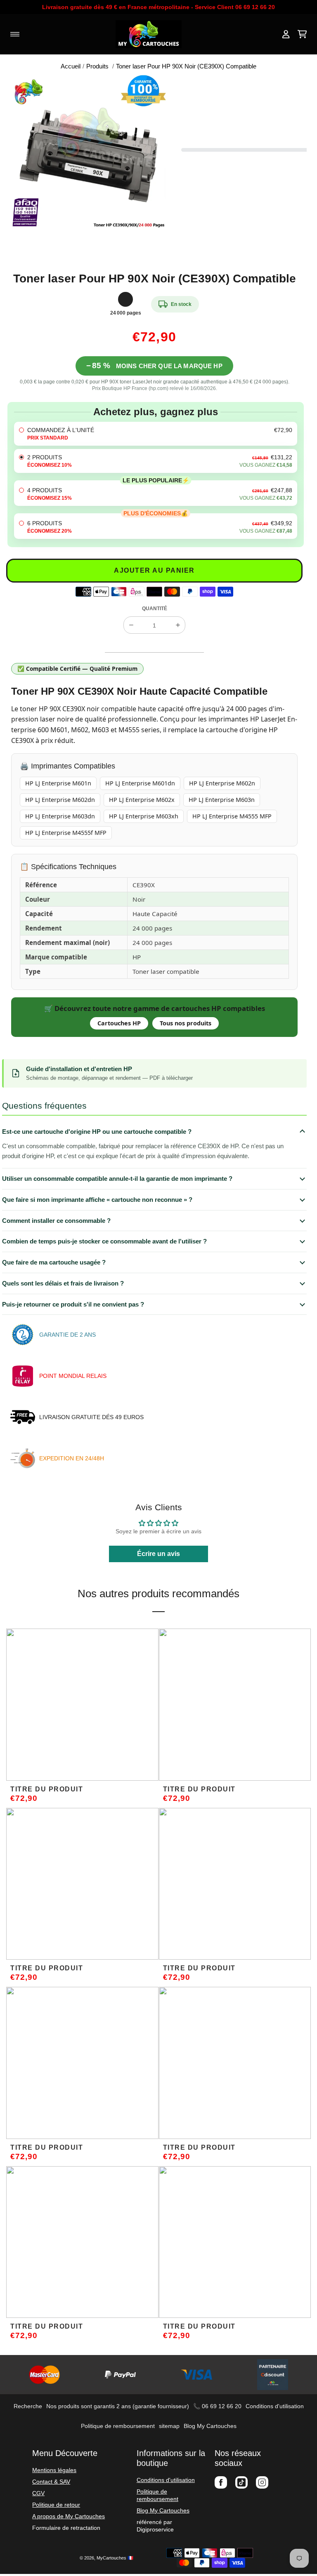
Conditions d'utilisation (275, 2406)
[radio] (156, 434)
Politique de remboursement (118, 2426)
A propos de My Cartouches (69, 2516)
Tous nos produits (186, 1023)
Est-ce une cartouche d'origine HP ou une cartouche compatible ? (97, 1132)
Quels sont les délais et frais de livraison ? (63, 1283)
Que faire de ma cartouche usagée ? (54, 1262)
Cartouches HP (119, 1023)
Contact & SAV (51, 2482)
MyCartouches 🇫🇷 (115, 2558)
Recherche (28, 2406)
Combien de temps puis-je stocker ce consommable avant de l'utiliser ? (104, 1241)
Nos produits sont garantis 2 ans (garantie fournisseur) (118, 2406)
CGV (38, 2493)
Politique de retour (56, 2505)
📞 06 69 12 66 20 (217, 2406)
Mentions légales (54, 2470)
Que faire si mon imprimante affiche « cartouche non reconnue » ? (97, 1200)
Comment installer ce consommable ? (56, 1221)
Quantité (155, 609)
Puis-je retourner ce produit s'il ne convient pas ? (73, 1304)
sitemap (169, 2426)
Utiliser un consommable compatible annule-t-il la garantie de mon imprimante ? (117, 1179)
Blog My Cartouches (210, 2426)
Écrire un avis (158, 1554)
